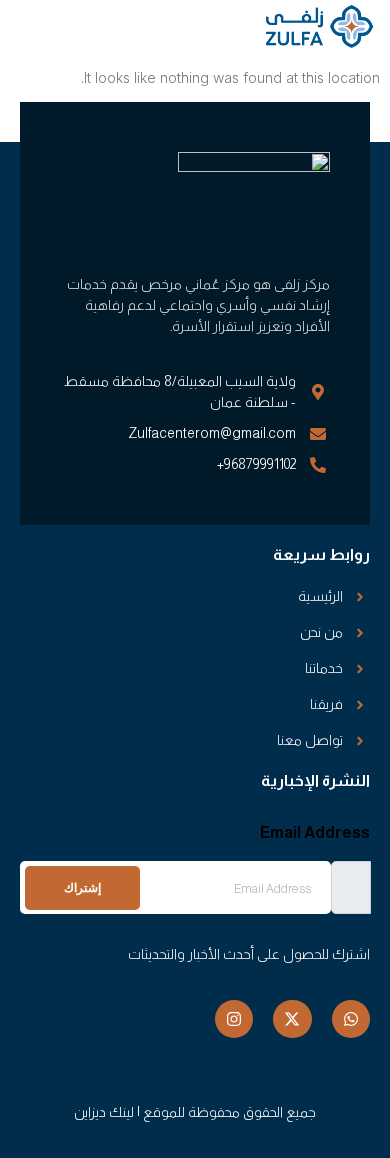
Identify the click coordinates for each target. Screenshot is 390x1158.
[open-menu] (32, 28)
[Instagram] (234, 1019)
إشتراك (82, 887)
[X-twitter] (292, 1019)
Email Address (315, 832)
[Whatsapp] (351, 1019)
